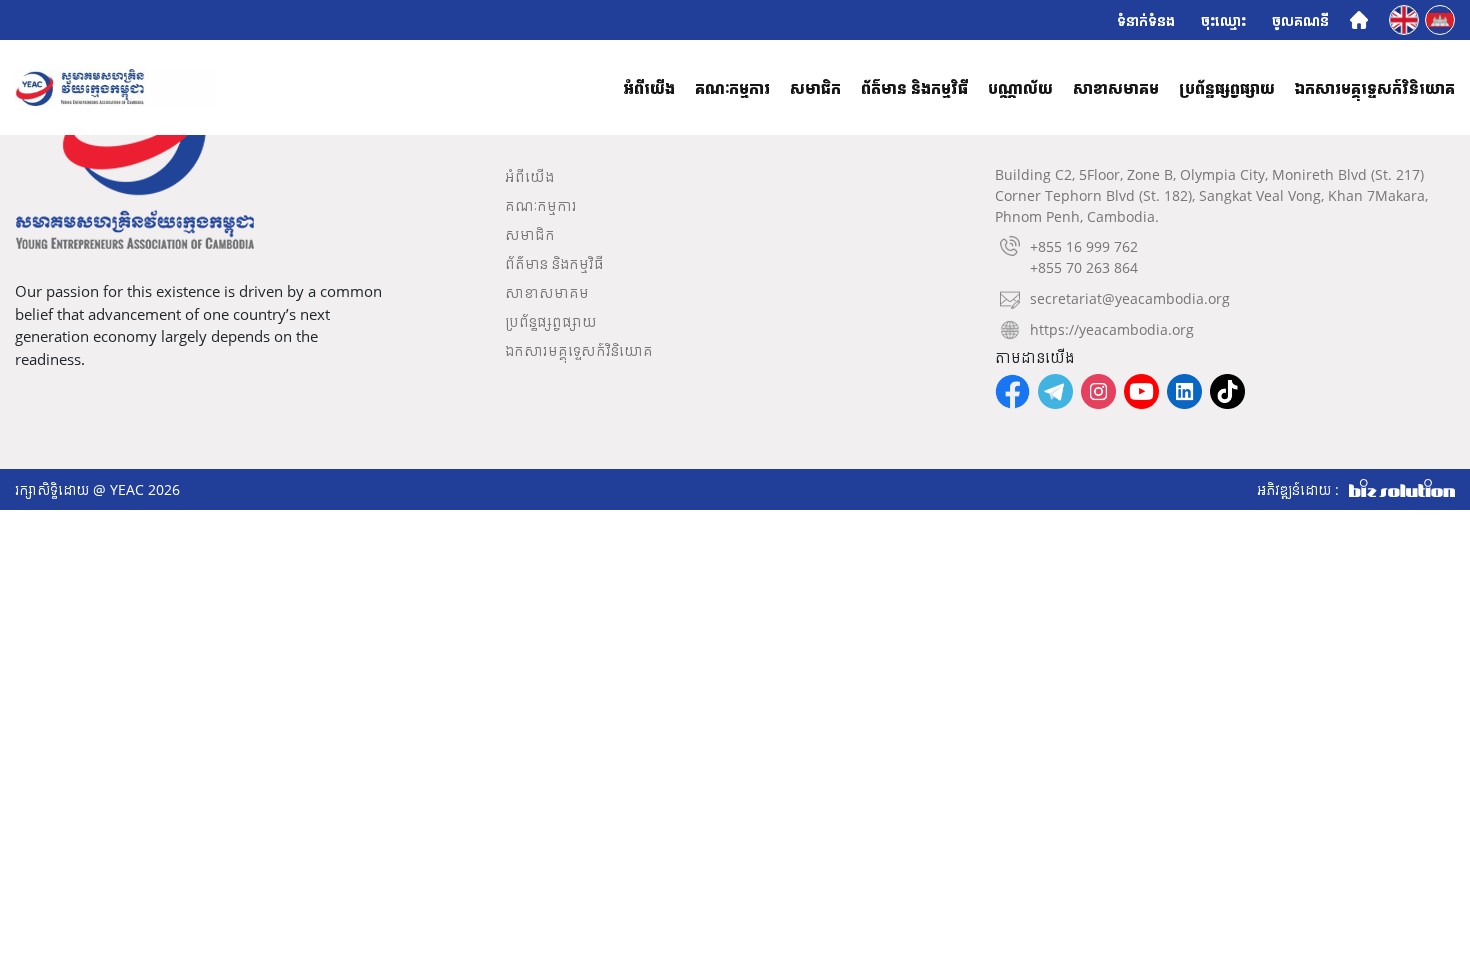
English (1405, 18)
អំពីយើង (649, 88)
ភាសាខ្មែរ (1441, 18)
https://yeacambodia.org (1112, 329)
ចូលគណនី (1300, 20)
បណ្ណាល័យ (1020, 88)
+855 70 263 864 (1084, 267)
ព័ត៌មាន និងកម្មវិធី (914, 88)
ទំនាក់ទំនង (1146, 20)
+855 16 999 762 (1084, 246)
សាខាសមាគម (1116, 88)
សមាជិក (815, 88)
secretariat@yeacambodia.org (1130, 298)
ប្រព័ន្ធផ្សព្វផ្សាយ (1227, 88)
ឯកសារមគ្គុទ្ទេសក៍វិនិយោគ (1375, 88)
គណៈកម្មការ (732, 88)
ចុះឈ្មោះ (1223, 20)
